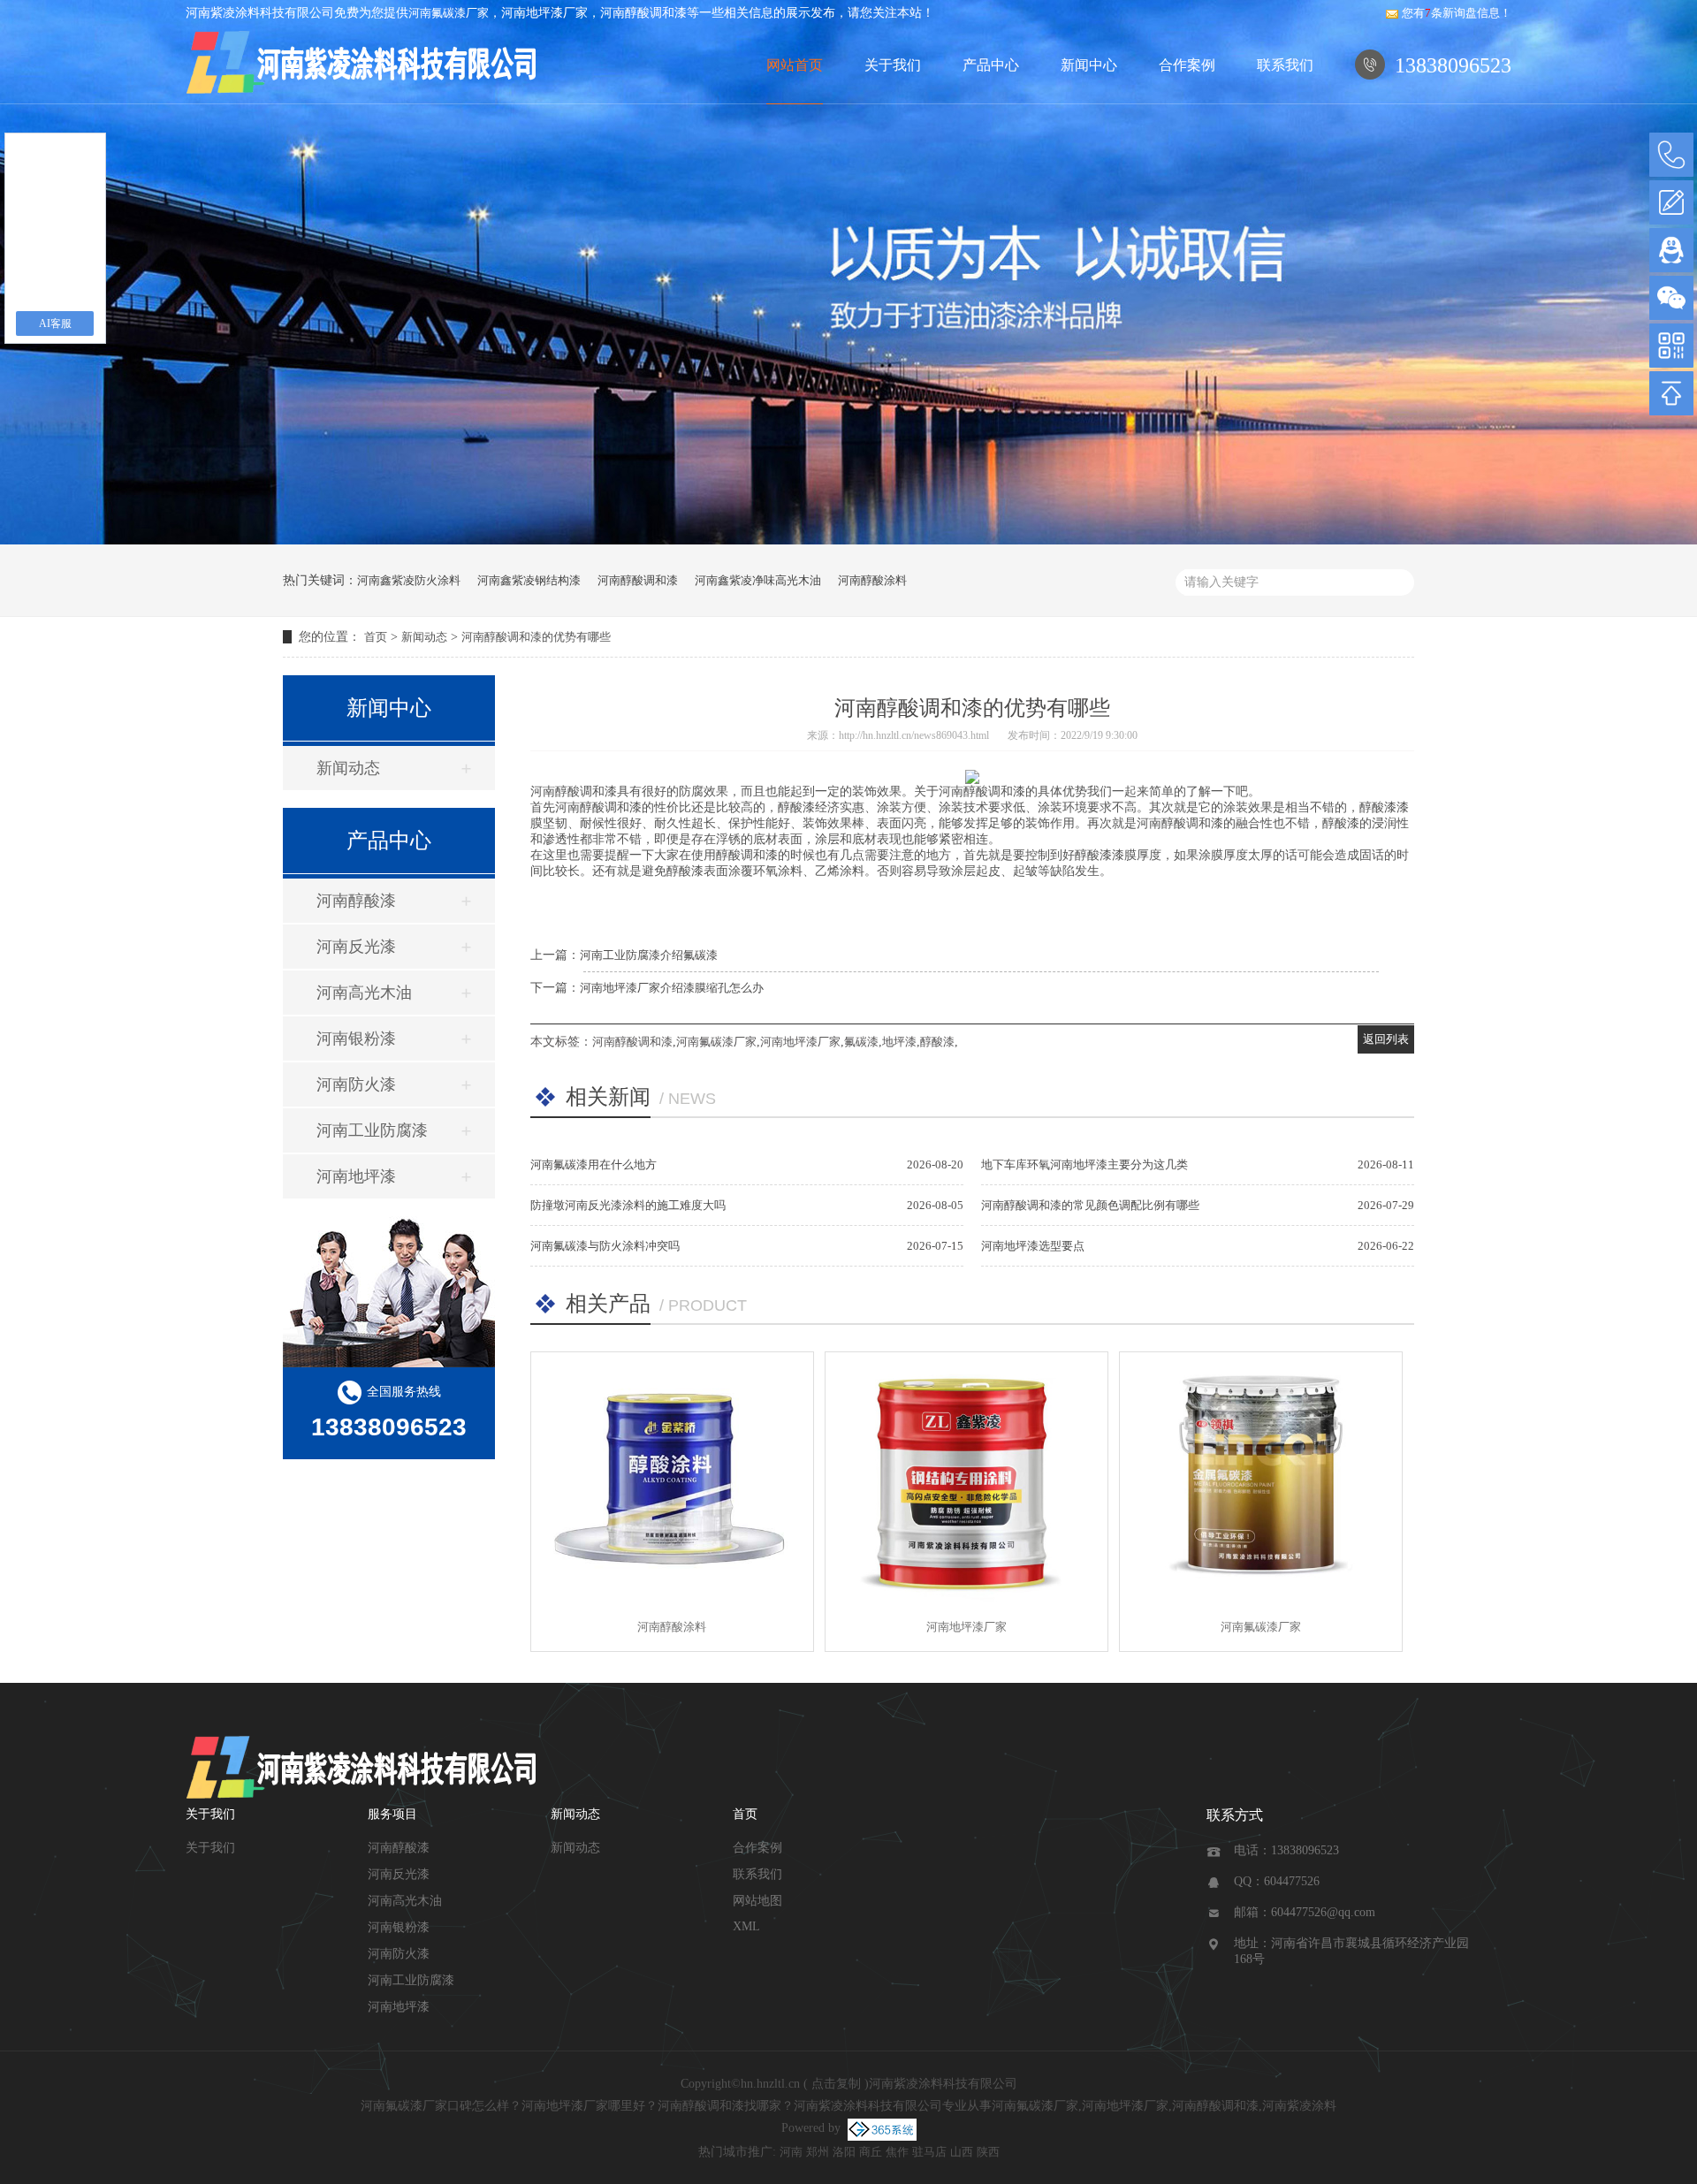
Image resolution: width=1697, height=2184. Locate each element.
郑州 (818, 2152)
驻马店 (929, 2152)
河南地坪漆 (356, 1176)
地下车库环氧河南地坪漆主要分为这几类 (1084, 1164)
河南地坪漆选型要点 (1033, 1246)
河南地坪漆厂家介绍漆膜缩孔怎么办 (672, 988)
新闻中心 (1089, 65)
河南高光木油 (364, 993)
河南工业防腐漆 (372, 1130)
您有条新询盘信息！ (1457, 13)
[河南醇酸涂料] (672, 1477)
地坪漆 (899, 1042)
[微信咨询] (1671, 298)
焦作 (897, 2152)
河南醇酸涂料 (872, 580)
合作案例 (1187, 65)
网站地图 (757, 1901)
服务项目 (392, 1814)
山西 (962, 2152)
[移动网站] (1671, 346)
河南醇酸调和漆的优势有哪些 (536, 637)
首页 (376, 637)
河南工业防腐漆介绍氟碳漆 (649, 955)
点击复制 (836, 2084)
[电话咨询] (1671, 155)
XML (746, 1926)
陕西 (988, 2152)
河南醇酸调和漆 (638, 580)
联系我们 (1285, 65)
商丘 (871, 2152)
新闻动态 (424, 637)
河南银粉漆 (356, 1039)
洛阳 (844, 2152)
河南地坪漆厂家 (800, 1042)
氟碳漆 (861, 1042)
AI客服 (55, 323)
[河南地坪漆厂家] (966, 1477)
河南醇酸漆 (356, 901)
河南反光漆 (356, 947)
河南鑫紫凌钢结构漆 (529, 580)
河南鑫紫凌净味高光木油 (758, 580)
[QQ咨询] (1671, 250)
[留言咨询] (1671, 202)
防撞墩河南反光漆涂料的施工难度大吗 (628, 1205)
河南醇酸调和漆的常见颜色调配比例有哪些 (1090, 1205)
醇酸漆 (937, 1042)
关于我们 (893, 65)
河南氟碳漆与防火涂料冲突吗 (605, 1246)
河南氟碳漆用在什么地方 (594, 1164)
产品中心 (991, 65)
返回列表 (1386, 1039)
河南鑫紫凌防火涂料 (409, 580)
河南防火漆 (356, 1084)
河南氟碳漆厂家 (449, 13)
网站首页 (795, 65)
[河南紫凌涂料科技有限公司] (362, 65)
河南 (791, 2152)
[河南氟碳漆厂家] (1261, 1477)
